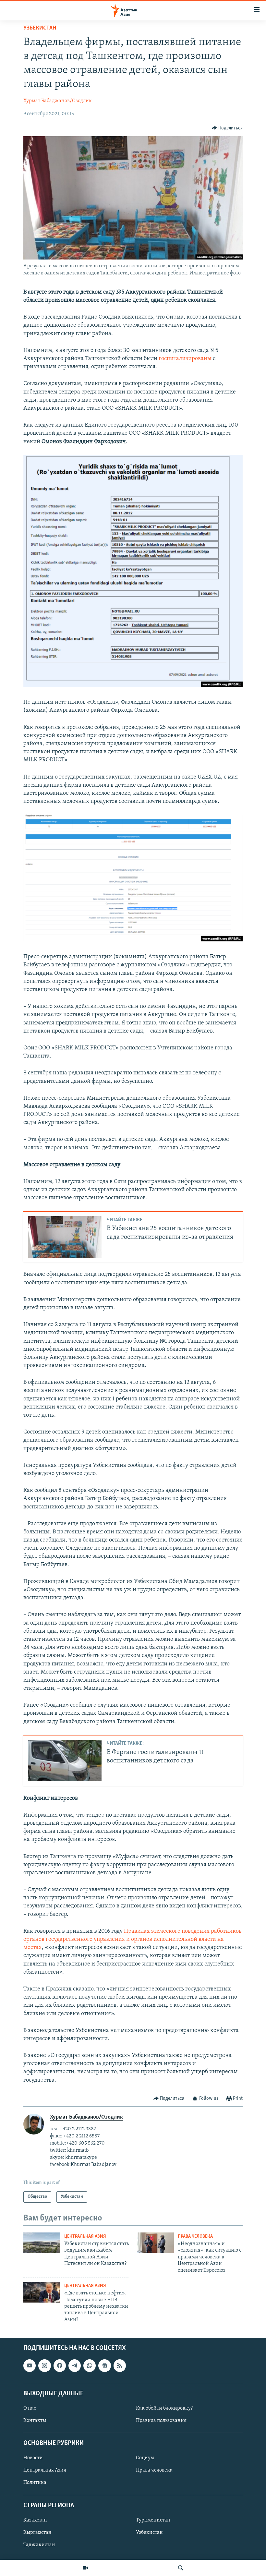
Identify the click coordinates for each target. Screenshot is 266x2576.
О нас (30, 2408)
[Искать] (181, 2568)
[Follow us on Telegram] (75, 2365)
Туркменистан (153, 2520)
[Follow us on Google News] (104, 2365)
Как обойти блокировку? (164, 2408)
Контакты (35, 2421)
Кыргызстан (37, 2533)
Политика (35, 2483)
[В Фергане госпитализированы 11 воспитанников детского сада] (65, 1760)
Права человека (195, 2237)
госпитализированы (185, 359)
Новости (33, 2458)
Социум (145, 2458)
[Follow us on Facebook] (60, 2365)
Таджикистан (39, 2545)
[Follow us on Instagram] (44, 2365)
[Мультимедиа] (85, 2568)
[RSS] (120, 2365)
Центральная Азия (85, 2237)
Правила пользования (161, 2421)
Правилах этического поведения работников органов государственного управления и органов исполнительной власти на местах (133, 1940)
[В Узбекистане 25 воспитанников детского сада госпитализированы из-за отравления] (65, 1237)
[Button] (227, 128)
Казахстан (35, 2520)
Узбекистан (40, 28)
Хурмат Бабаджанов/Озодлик (58, 101)
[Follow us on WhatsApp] (90, 2365)
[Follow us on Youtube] (30, 2365)
